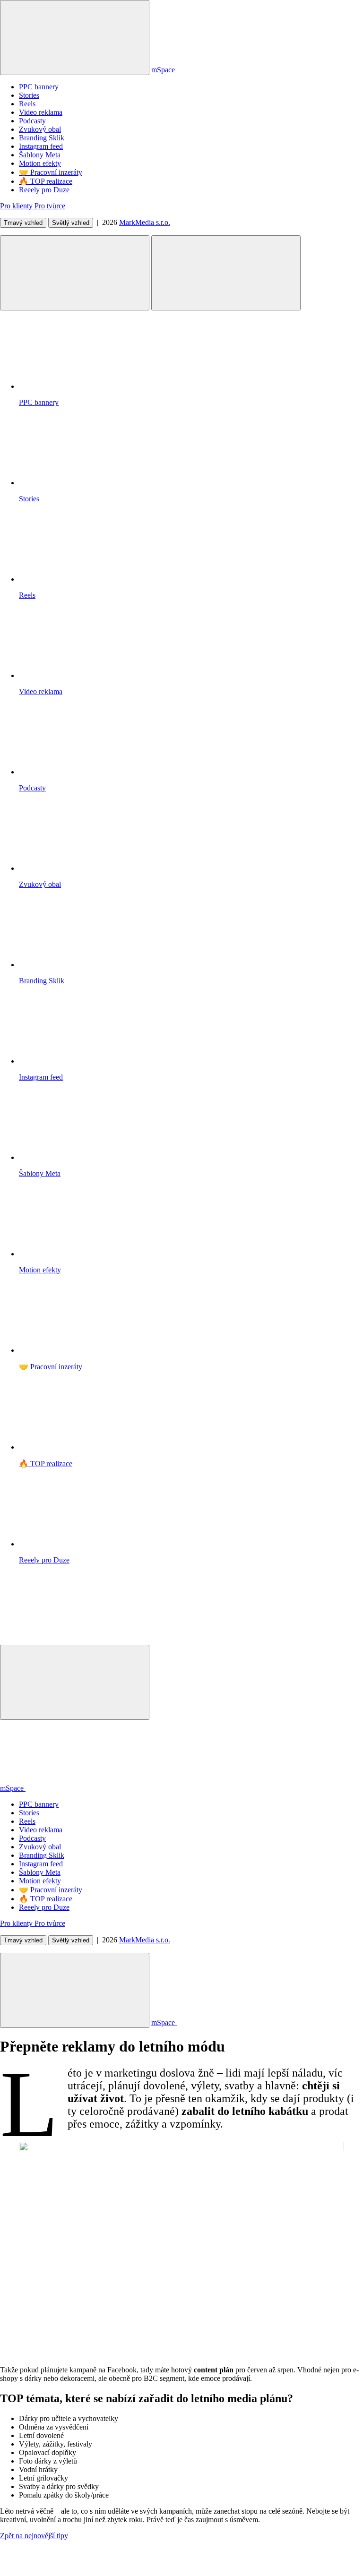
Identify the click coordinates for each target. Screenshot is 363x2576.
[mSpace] (71, 1640)
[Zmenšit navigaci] (75, 38)
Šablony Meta (40, 155)
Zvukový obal (40, 129)
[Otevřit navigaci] (75, 273)
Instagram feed (41, 146)
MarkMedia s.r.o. (145, 222)
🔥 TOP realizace (46, 181)
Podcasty (32, 121)
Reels (27, 104)
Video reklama (41, 112)
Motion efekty (40, 163)
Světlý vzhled (71, 223)
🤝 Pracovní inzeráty (51, 172)
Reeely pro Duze (44, 190)
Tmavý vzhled (23, 223)
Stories (29, 95)
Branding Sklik (42, 138)
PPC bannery (39, 87)
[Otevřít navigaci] (75, 1990)
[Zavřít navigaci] (75, 1682)
